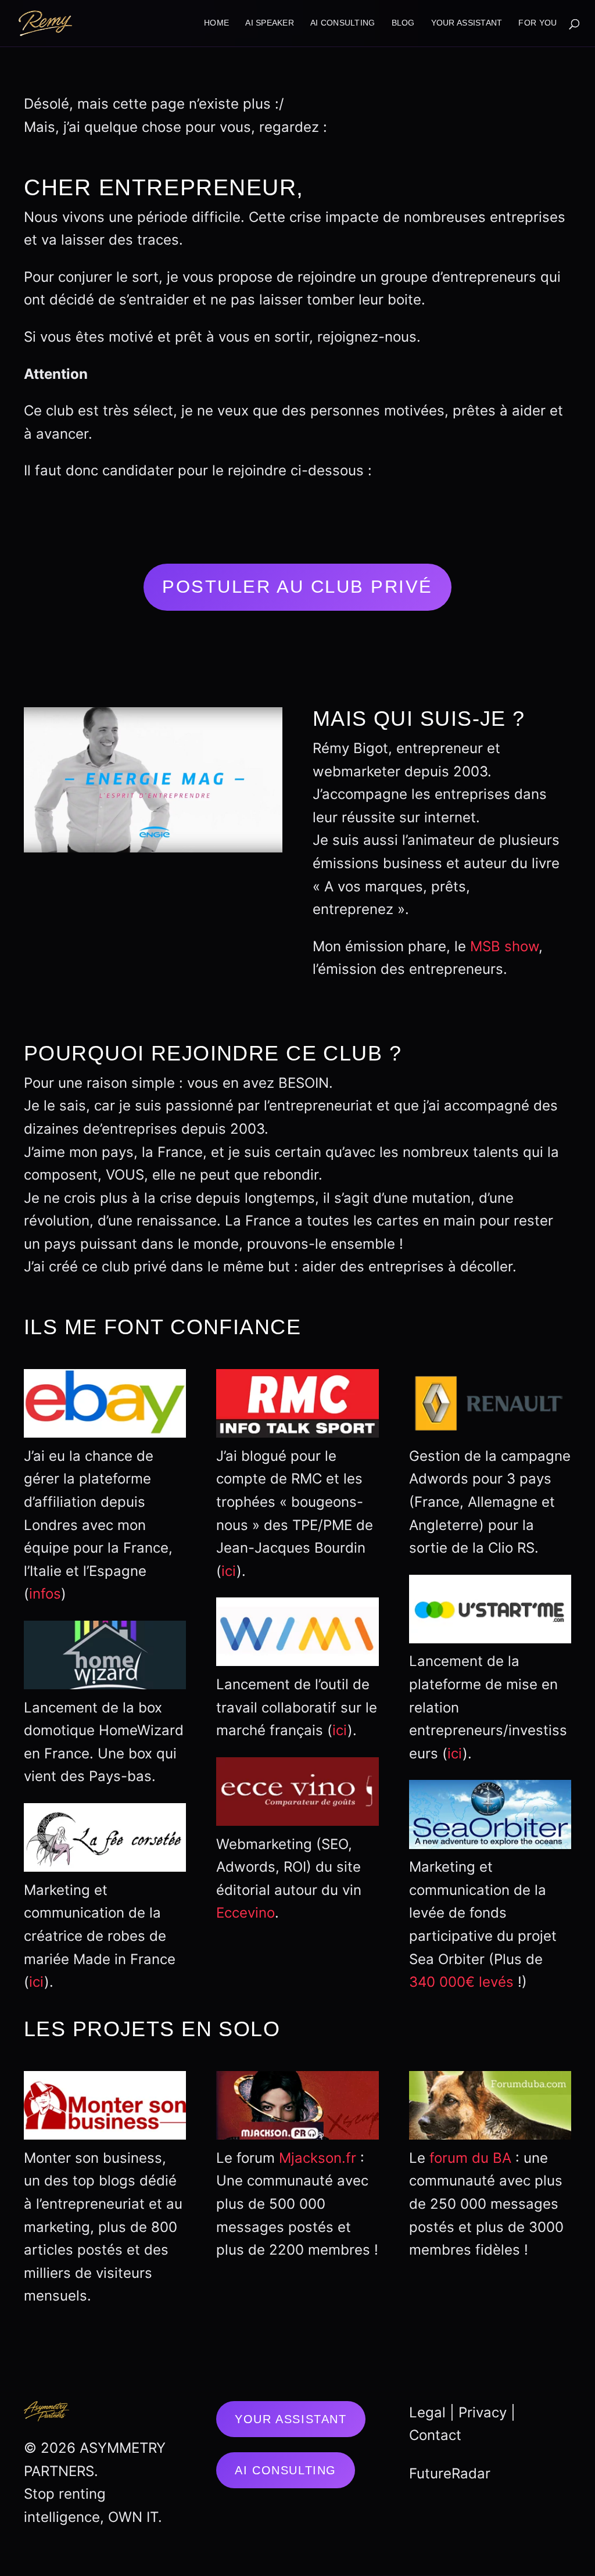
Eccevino (245, 1913)
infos (45, 1594)
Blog (403, 23)
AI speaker (270, 23)
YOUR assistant (467, 23)
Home (216, 23)
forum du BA (470, 2158)
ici (37, 1982)
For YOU (537, 23)
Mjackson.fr (318, 2158)
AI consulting (343, 23)
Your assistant (291, 2419)
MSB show (504, 946)
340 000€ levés (461, 1982)
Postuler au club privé (297, 587)
